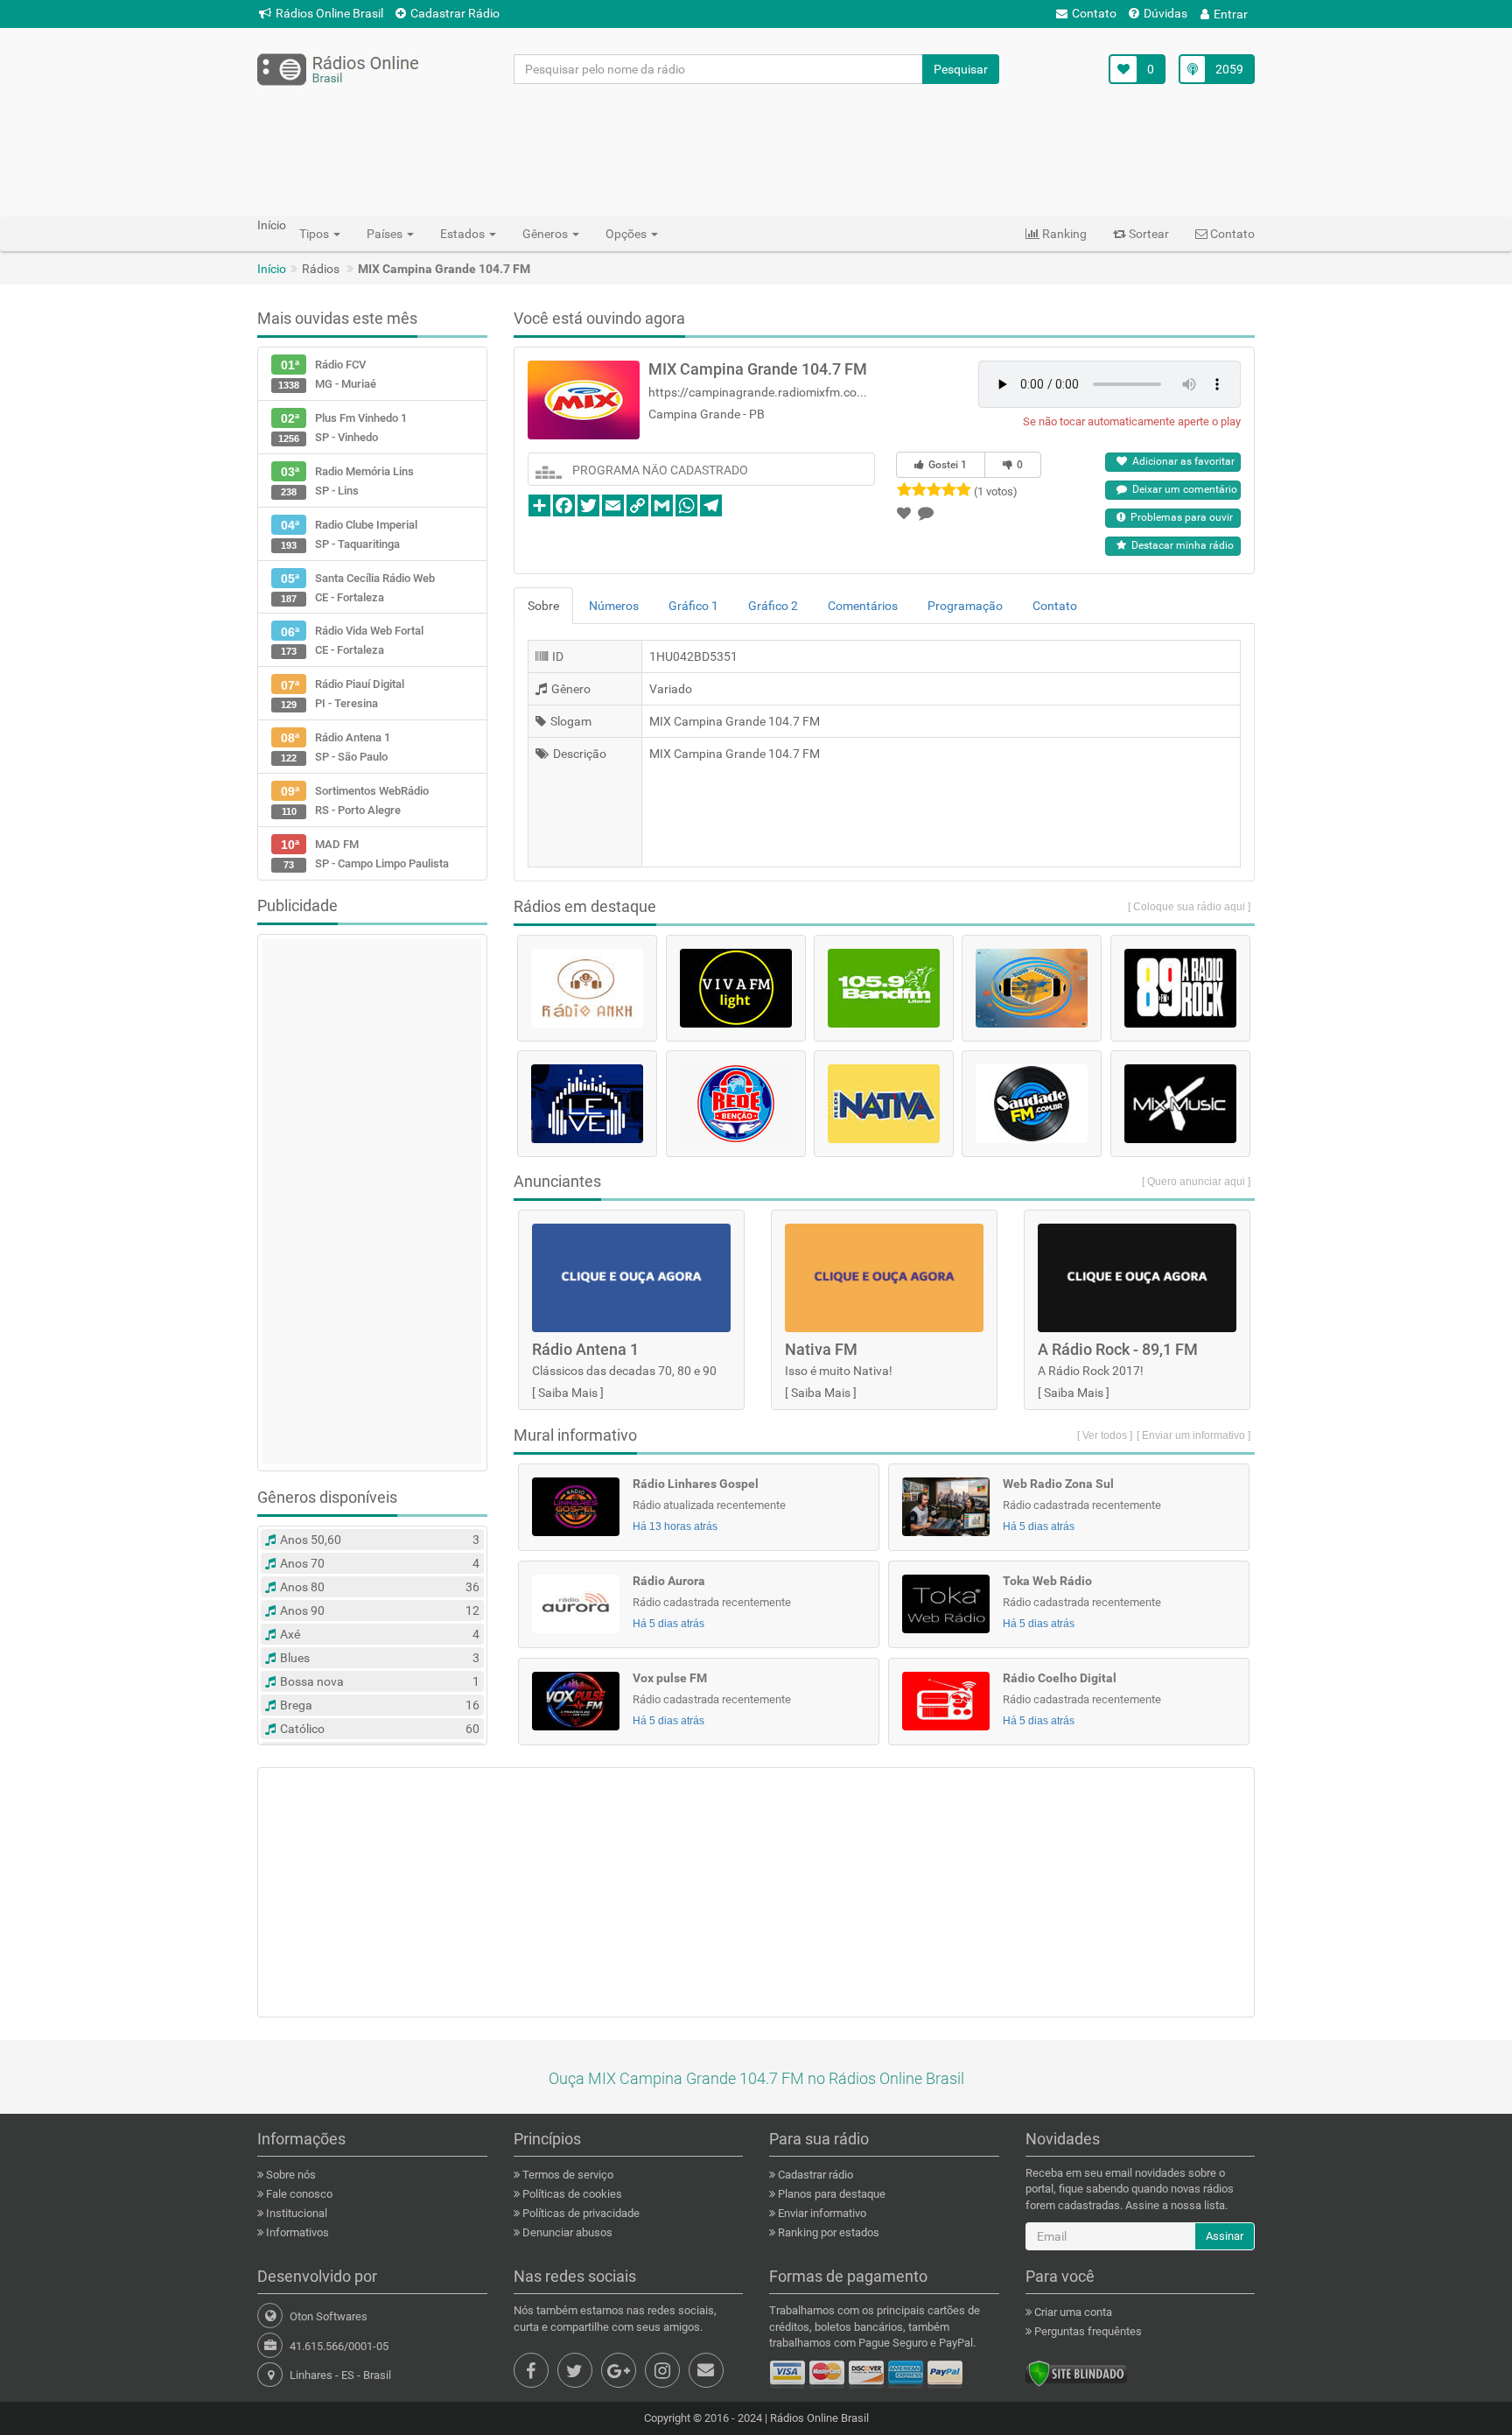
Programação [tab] (965, 606)
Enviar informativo (821, 2213)
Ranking (1063, 234)
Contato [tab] (1055, 606)
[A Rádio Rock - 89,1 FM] (1180, 988)
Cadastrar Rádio (455, 13)
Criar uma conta (1072, 2312)
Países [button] (386, 234)
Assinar (1225, 2236)
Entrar (1231, 14)
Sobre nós (290, 2175)
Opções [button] (627, 234)
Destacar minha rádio (1180, 545)
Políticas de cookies (571, 2194)
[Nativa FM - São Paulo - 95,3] (884, 1104)
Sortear (1148, 234)
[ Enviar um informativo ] (1193, 1435)
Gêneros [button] (546, 234)
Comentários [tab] (863, 606)
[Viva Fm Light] (736, 988)
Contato (1094, 13)
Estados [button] (464, 234)
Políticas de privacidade (580, 2213)
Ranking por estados (827, 2232)
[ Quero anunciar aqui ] (1196, 1182)
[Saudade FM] (1032, 1104)
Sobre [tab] (543, 606)
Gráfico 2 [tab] (773, 606)
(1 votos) (996, 491)
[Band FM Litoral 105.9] (884, 988)
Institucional (295, 2213)
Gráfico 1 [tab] (693, 606)
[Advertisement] (756, 150)
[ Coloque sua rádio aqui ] (1189, 907)
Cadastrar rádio (814, 2175)
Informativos (296, 2232)
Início (272, 269)
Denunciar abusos (566, 2232)
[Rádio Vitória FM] (1032, 988)
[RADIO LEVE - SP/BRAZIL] (587, 1104)
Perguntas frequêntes (1087, 2331)
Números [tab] (614, 606)
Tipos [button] (315, 234)
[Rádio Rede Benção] (736, 1104)
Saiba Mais (568, 1393)
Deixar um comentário (1182, 489)
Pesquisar (961, 69)
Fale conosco (298, 2194)
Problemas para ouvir (1179, 517)
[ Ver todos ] (1105, 1435)
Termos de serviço (567, 2175)
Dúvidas (1165, 13)
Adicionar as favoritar (1181, 461)
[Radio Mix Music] (1180, 1104)
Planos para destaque (830, 2194)
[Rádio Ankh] (587, 988)
